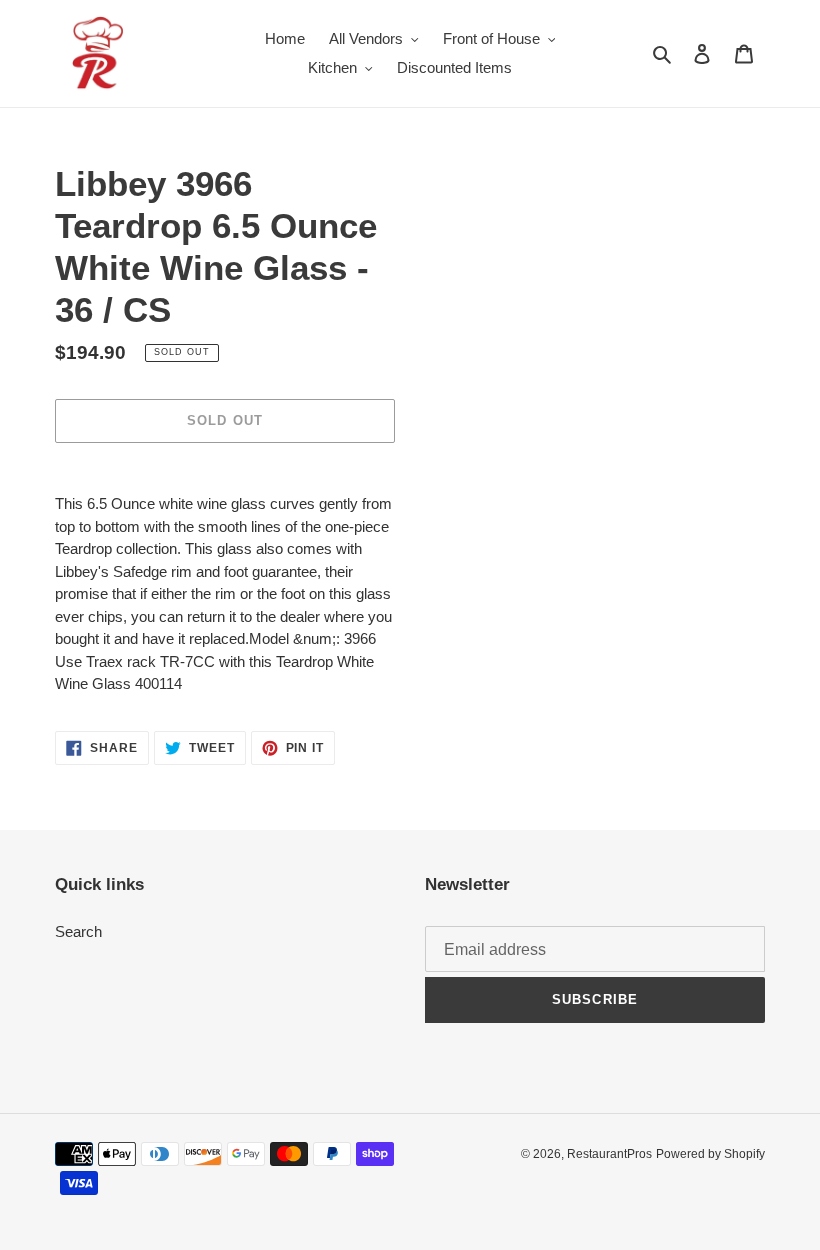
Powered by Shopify (710, 1154)
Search (78, 931)
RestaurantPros (609, 1154)
